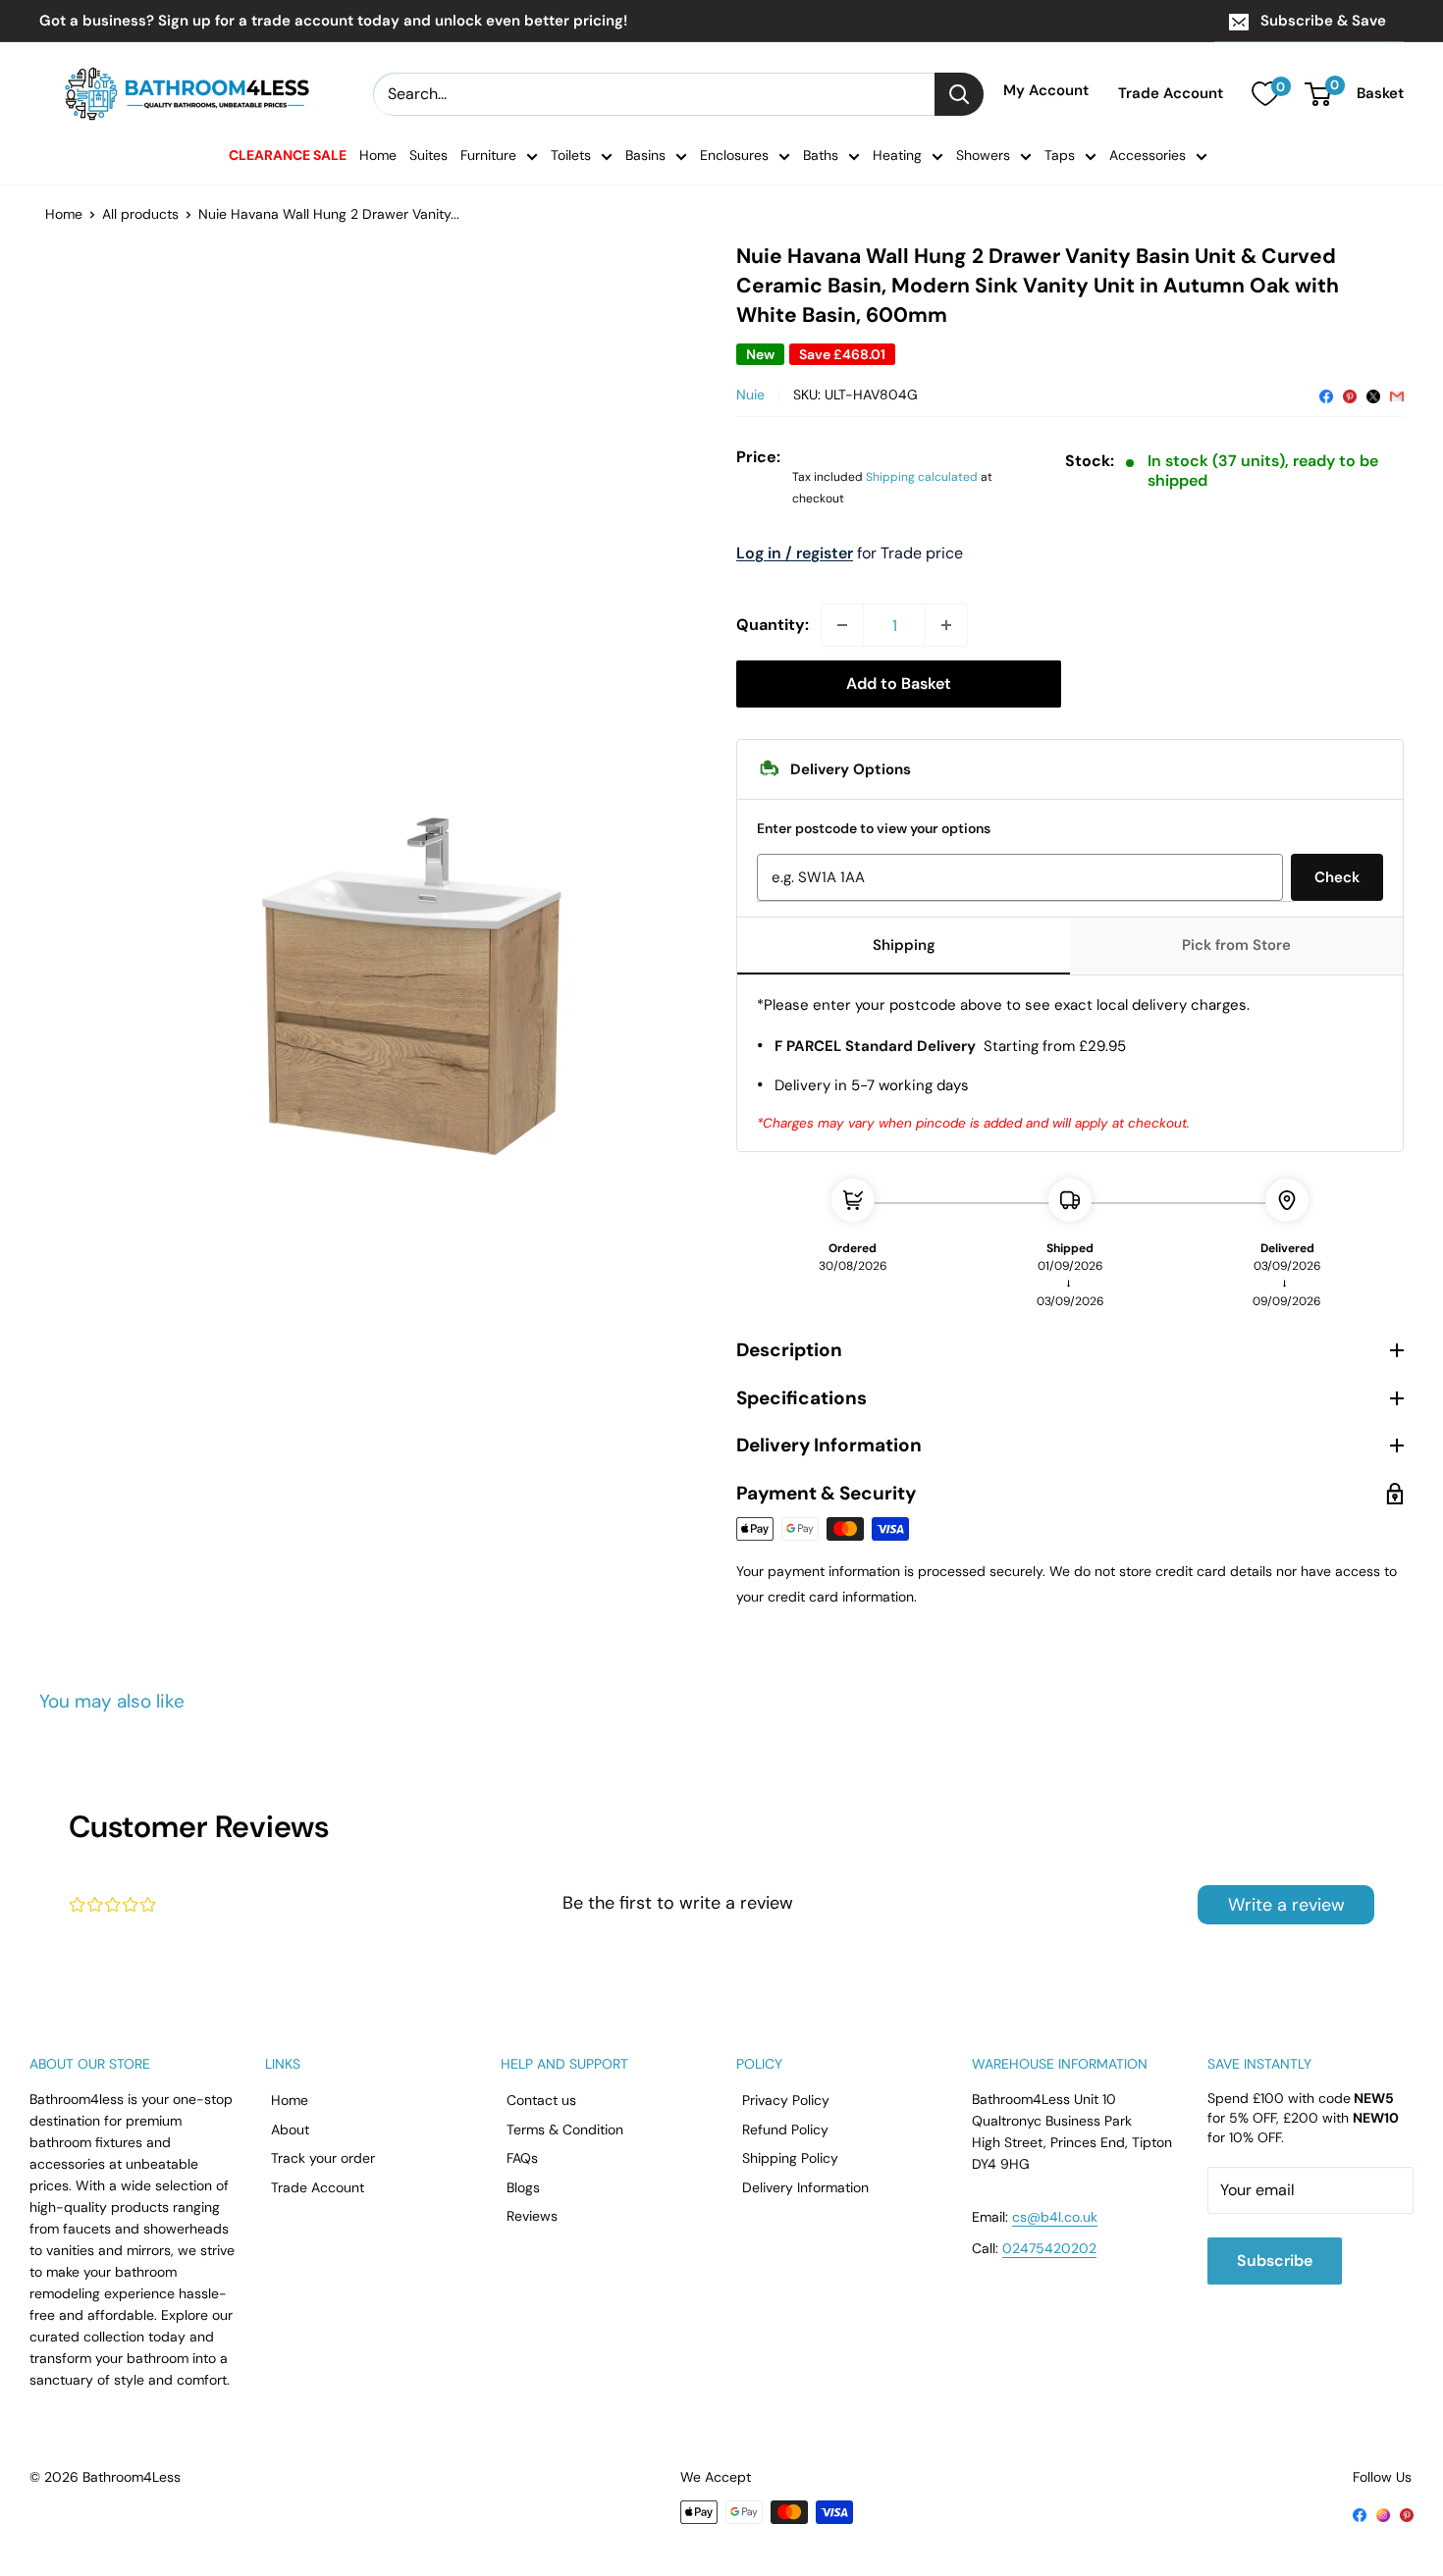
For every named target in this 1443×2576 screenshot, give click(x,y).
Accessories (1148, 155)
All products (140, 214)
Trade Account (1171, 94)
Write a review (1286, 1905)
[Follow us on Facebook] (1360, 2513)
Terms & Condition (565, 2129)
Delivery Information (805, 2187)
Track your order (323, 2158)
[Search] (959, 94)
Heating (897, 155)
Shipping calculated (922, 477)
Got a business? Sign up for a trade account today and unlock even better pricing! (333, 21)
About (290, 2129)
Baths (821, 155)
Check (1337, 877)
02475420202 (1049, 2248)
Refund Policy (785, 2129)
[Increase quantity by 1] (946, 625)
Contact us (541, 2100)
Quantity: (773, 625)
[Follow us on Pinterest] (1407, 2513)
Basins (645, 155)
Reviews (532, 2216)
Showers (983, 155)
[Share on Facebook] (1326, 394)
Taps (1060, 155)
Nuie (750, 394)
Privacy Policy (786, 2100)
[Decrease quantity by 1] (842, 625)
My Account (1046, 91)
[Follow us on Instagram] (1383, 2513)
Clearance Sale (288, 155)
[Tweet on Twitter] (1373, 394)
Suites (428, 155)
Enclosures (734, 155)
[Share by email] (1397, 394)
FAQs (522, 2158)
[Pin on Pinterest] (1350, 394)
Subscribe (1275, 2261)
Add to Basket (899, 683)
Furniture (488, 155)
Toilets (571, 155)
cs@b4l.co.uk (1055, 2217)
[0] (1265, 94)
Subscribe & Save (1323, 21)
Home (378, 155)
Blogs (523, 2187)
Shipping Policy (790, 2158)
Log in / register (795, 553)
